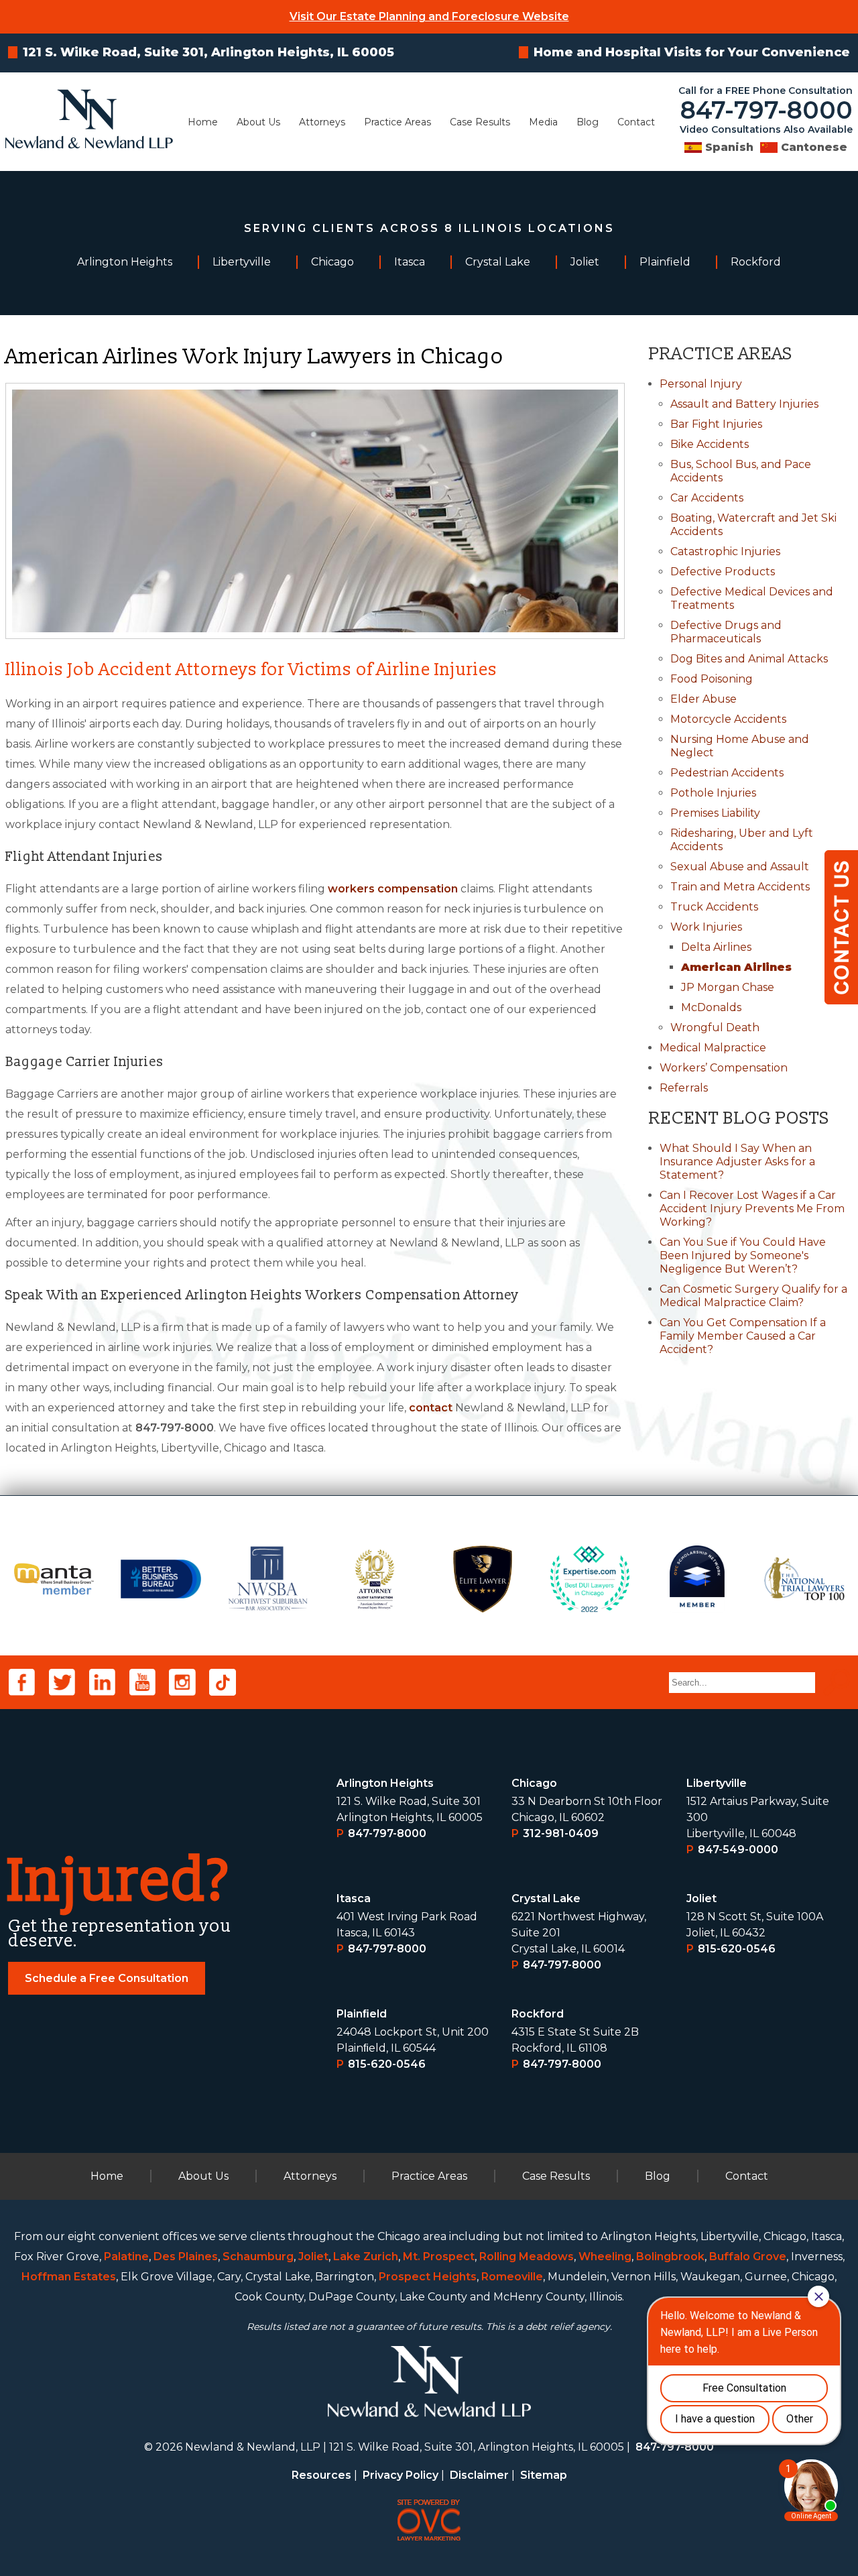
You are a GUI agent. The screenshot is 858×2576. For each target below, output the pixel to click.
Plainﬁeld (362, 2014)
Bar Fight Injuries (716, 424)
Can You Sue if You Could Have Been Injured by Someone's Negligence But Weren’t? (743, 1255)
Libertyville (717, 1783)
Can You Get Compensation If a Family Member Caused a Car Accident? (743, 1336)
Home (203, 122)
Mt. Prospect (439, 2257)
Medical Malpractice (713, 1048)
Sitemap (544, 2475)
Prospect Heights (428, 2277)
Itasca (354, 1898)
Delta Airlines (716, 947)
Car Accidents (707, 498)
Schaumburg (258, 2257)
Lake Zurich (366, 2257)
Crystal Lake (546, 1898)
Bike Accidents (710, 444)
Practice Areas (397, 122)
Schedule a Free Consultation (107, 1978)
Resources (321, 2475)
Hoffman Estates (69, 2277)
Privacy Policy (401, 2475)
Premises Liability (715, 813)
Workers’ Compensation (724, 1068)
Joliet (701, 1898)
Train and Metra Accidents (740, 887)
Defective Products (723, 572)
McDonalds (711, 1007)
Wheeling (605, 2257)
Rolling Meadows (527, 2257)
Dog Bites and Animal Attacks (749, 659)
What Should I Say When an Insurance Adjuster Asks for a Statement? (737, 1162)
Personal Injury (701, 384)
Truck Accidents (714, 907)
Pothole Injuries (713, 793)
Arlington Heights (385, 1783)
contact (431, 1408)
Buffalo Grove (748, 2257)
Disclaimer (479, 2475)
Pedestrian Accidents (727, 773)
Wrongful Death (715, 1028)
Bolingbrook (670, 2257)
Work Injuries (706, 927)
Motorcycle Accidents (728, 719)
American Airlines (736, 967)
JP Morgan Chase (728, 987)
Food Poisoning (712, 679)
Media (543, 122)
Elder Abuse (703, 699)
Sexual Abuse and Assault (740, 867)
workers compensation (393, 889)
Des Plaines (186, 2257)
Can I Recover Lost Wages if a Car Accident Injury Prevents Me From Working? (752, 1209)
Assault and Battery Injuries (744, 404)
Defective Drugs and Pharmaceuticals (726, 632)
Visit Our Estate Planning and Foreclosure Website (429, 16)
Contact (636, 122)
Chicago (534, 1783)
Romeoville (512, 2277)
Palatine (126, 2257)
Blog (588, 122)
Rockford (538, 2014)
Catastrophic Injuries (725, 551)
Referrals (684, 1088)
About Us (258, 122)
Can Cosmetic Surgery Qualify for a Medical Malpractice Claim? (753, 1296)
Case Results (480, 122)
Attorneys (322, 122)
